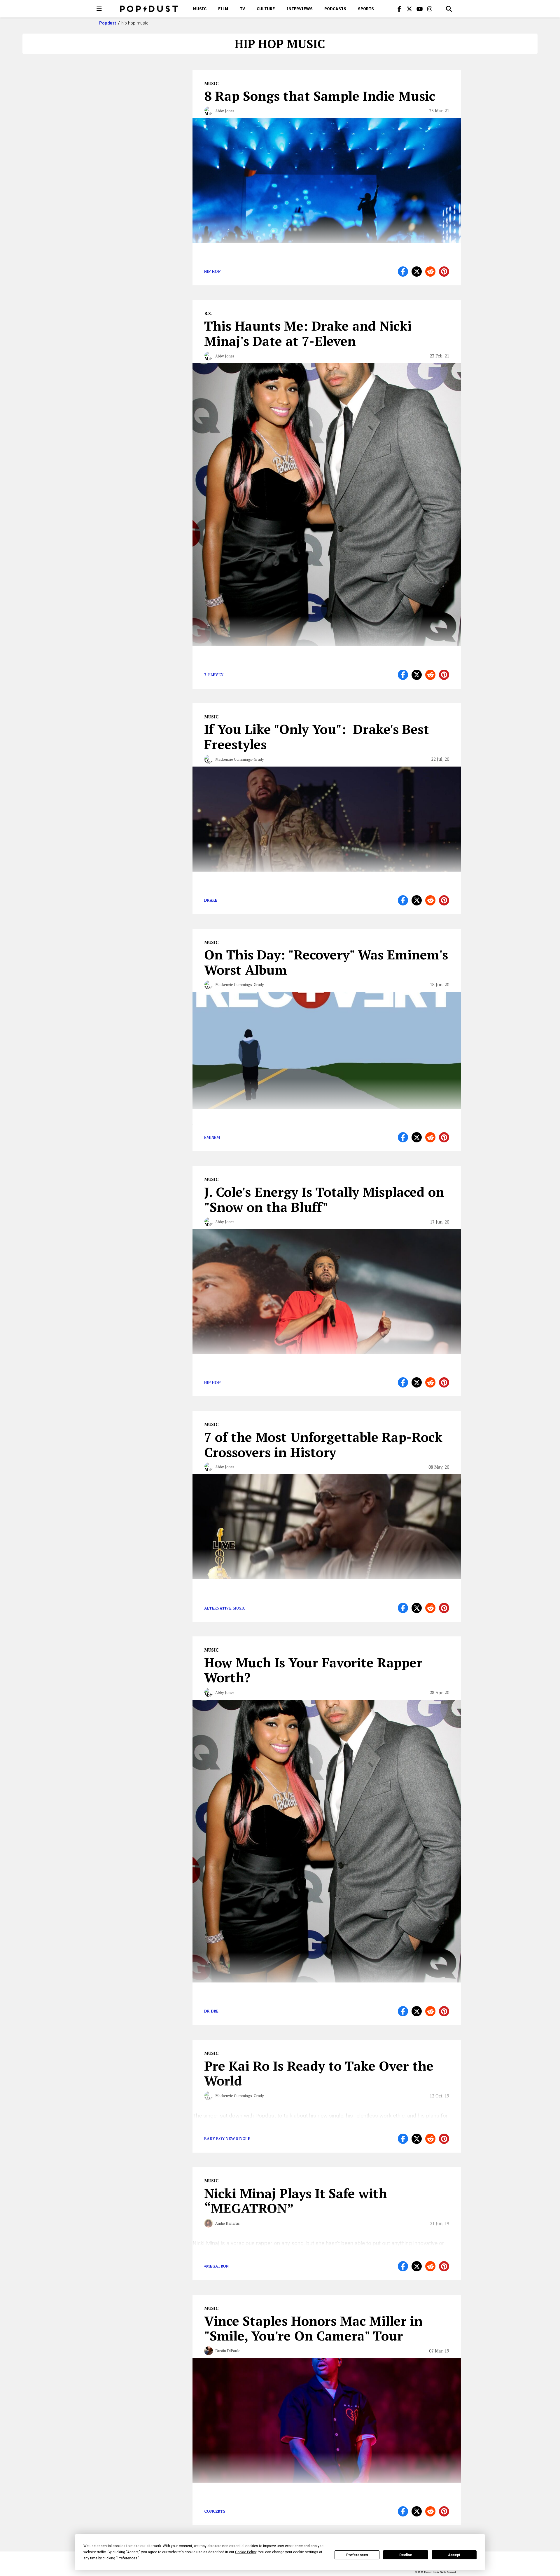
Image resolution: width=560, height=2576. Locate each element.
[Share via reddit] (430, 272)
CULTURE (266, 9)
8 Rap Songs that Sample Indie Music (320, 96)
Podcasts (335, 9)
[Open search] (449, 9)
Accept (454, 2555)
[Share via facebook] (403, 272)
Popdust (108, 23)
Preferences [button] (127, 2558)
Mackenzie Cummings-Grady (240, 759)
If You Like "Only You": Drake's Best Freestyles (317, 737)
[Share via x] (417, 272)
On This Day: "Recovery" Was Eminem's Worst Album (326, 962)
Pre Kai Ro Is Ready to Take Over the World (319, 2073)
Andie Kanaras (228, 2223)
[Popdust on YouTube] (420, 9)
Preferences (357, 2555)
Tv (242, 9)
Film (223, 9)
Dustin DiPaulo (228, 2351)
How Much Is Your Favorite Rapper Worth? (313, 1670)
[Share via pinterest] (444, 272)
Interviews (300, 9)
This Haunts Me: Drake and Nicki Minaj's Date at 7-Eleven (308, 333)
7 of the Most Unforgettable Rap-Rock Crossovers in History (323, 1444)
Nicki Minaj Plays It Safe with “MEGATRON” (296, 2201)
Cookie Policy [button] (246, 2552)
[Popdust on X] (409, 9)
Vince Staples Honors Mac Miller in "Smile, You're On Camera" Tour (313, 2328)
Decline (406, 2555)
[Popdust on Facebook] (399, 9)
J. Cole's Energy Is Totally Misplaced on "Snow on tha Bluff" (324, 1199)
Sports (366, 9)
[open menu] (99, 9)
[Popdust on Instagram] (430, 9)
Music (200, 9)
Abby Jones (225, 111)
